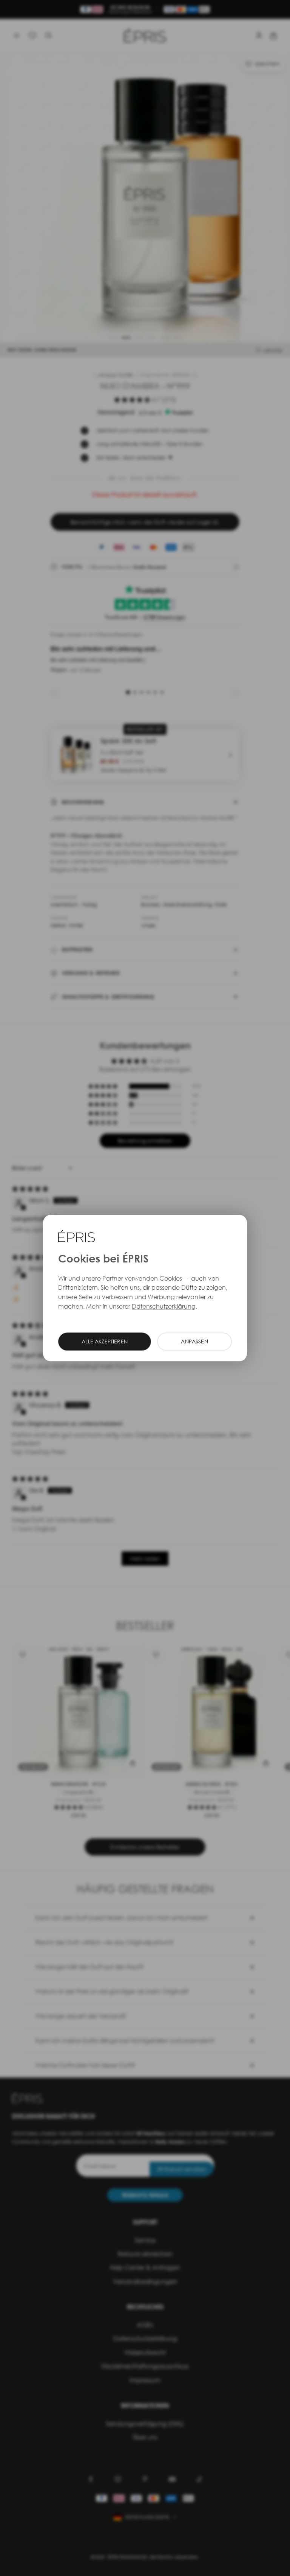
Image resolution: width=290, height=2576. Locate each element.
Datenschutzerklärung (164, 1306)
